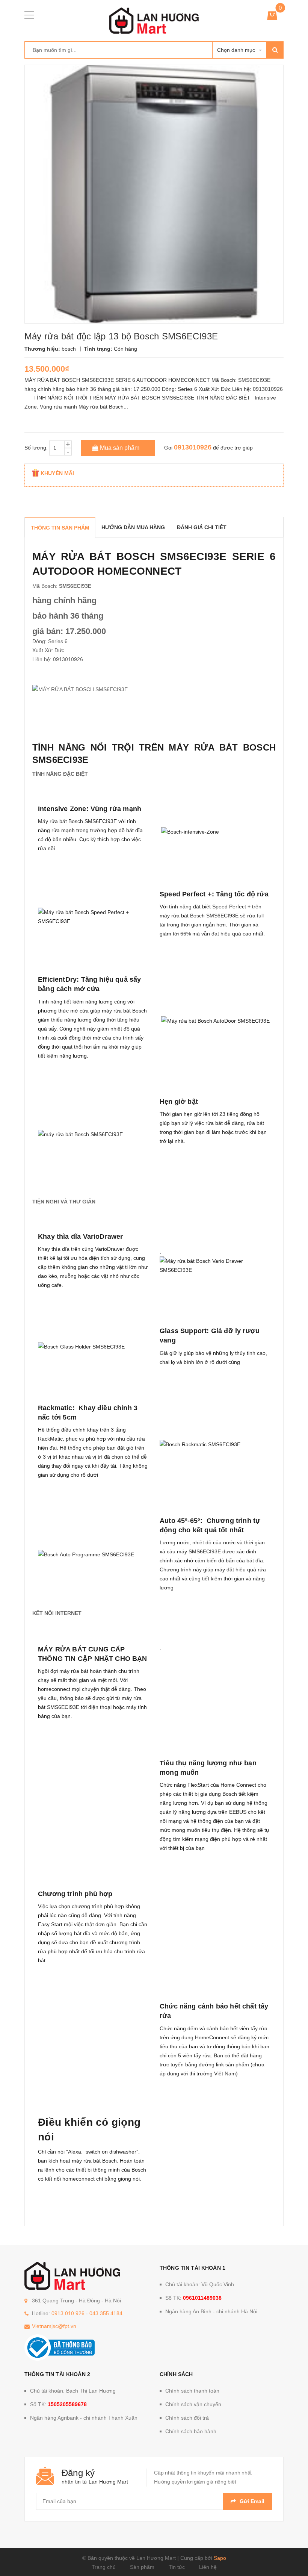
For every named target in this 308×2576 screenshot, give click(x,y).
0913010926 (193, 447)
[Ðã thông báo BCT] (60, 2347)
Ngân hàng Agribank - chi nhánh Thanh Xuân (84, 2418)
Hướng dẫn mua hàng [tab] (133, 527)
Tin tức (177, 2567)
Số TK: (193, 2298)
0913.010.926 (68, 2313)
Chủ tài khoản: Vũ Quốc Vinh (200, 2284)
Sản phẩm (142, 2567)
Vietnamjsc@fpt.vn (54, 2326)
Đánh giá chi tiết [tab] (202, 527)
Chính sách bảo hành (191, 2431)
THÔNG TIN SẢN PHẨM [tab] (60, 528)
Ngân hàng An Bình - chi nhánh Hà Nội (211, 2311)
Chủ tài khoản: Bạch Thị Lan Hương (73, 2391)
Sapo (220, 2558)
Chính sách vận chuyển (193, 2404)
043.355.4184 (106, 2313)
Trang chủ (104, 2567)
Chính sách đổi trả (187, 2418)
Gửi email (252, 2501)
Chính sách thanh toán (192, 2391)
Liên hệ (208, 2567)
